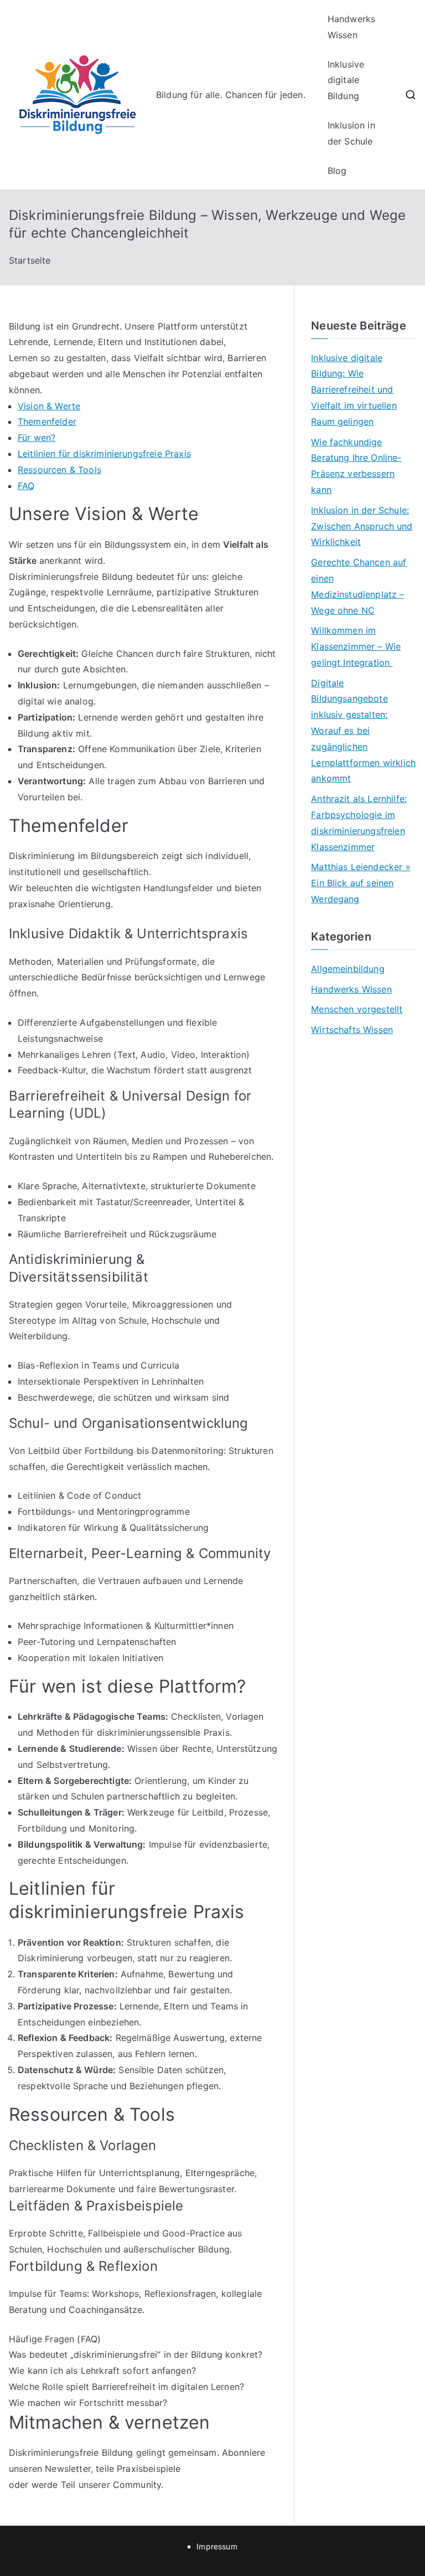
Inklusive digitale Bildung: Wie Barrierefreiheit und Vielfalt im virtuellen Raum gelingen (354, 390)
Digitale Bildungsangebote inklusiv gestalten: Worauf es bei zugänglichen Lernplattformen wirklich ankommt (363, 731)
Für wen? (37, 438)
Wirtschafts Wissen (352, 1030)
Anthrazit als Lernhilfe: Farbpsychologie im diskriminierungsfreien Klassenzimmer (359, 822)
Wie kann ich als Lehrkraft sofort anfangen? (102, 2371)
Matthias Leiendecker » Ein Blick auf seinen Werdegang (361, 883)
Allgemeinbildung (348, 969)
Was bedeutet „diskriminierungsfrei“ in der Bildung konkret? (136, 2354)
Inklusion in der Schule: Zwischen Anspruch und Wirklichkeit (362, 526)
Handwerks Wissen (351, 27)
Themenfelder (47, 421)
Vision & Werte (49, 406)
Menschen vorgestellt (357, 1009)
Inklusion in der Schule (351, 133)
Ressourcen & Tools (59, 470)
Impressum (217, 2546)
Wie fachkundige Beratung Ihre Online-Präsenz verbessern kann (356, 466)
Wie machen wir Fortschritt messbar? (88, 2403)
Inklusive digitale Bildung (346, 80)
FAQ (26, 486)
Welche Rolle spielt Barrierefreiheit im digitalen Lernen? (126, 2387)
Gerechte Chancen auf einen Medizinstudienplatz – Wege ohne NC (359, 586)
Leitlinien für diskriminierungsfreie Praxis (104, 454)
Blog (337, 171)
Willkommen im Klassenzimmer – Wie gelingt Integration (356, 646)
